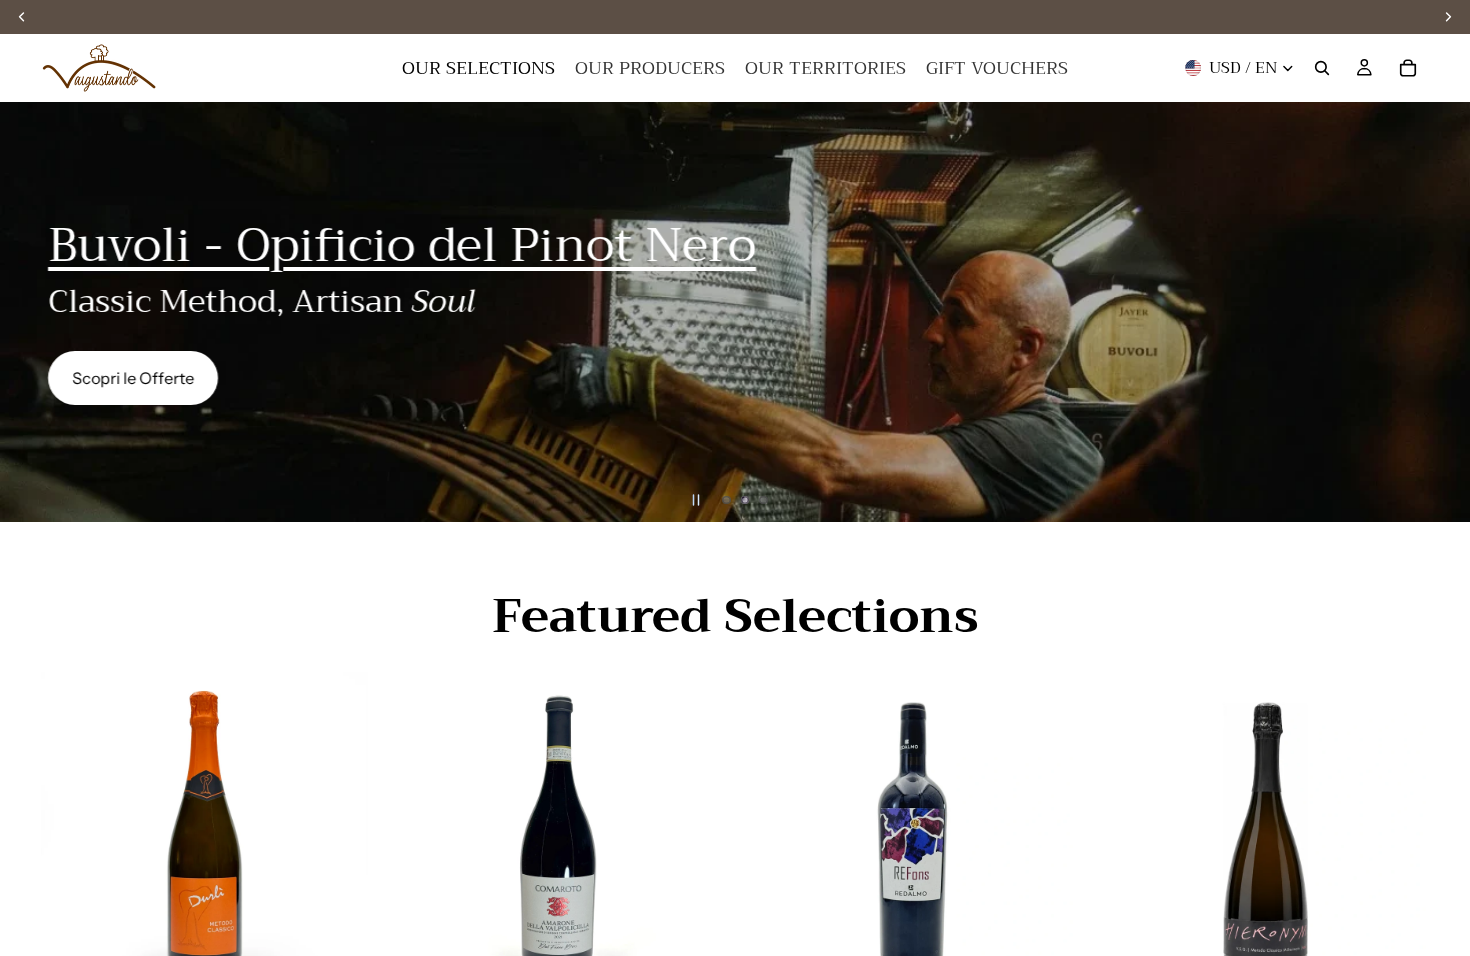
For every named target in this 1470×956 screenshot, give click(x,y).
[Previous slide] (32, 312)
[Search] (1322, 68)
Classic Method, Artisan (261, 301)
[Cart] (1408, 68)
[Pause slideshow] (696, 500)
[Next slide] (1438, 312)
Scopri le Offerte (133, 378)
